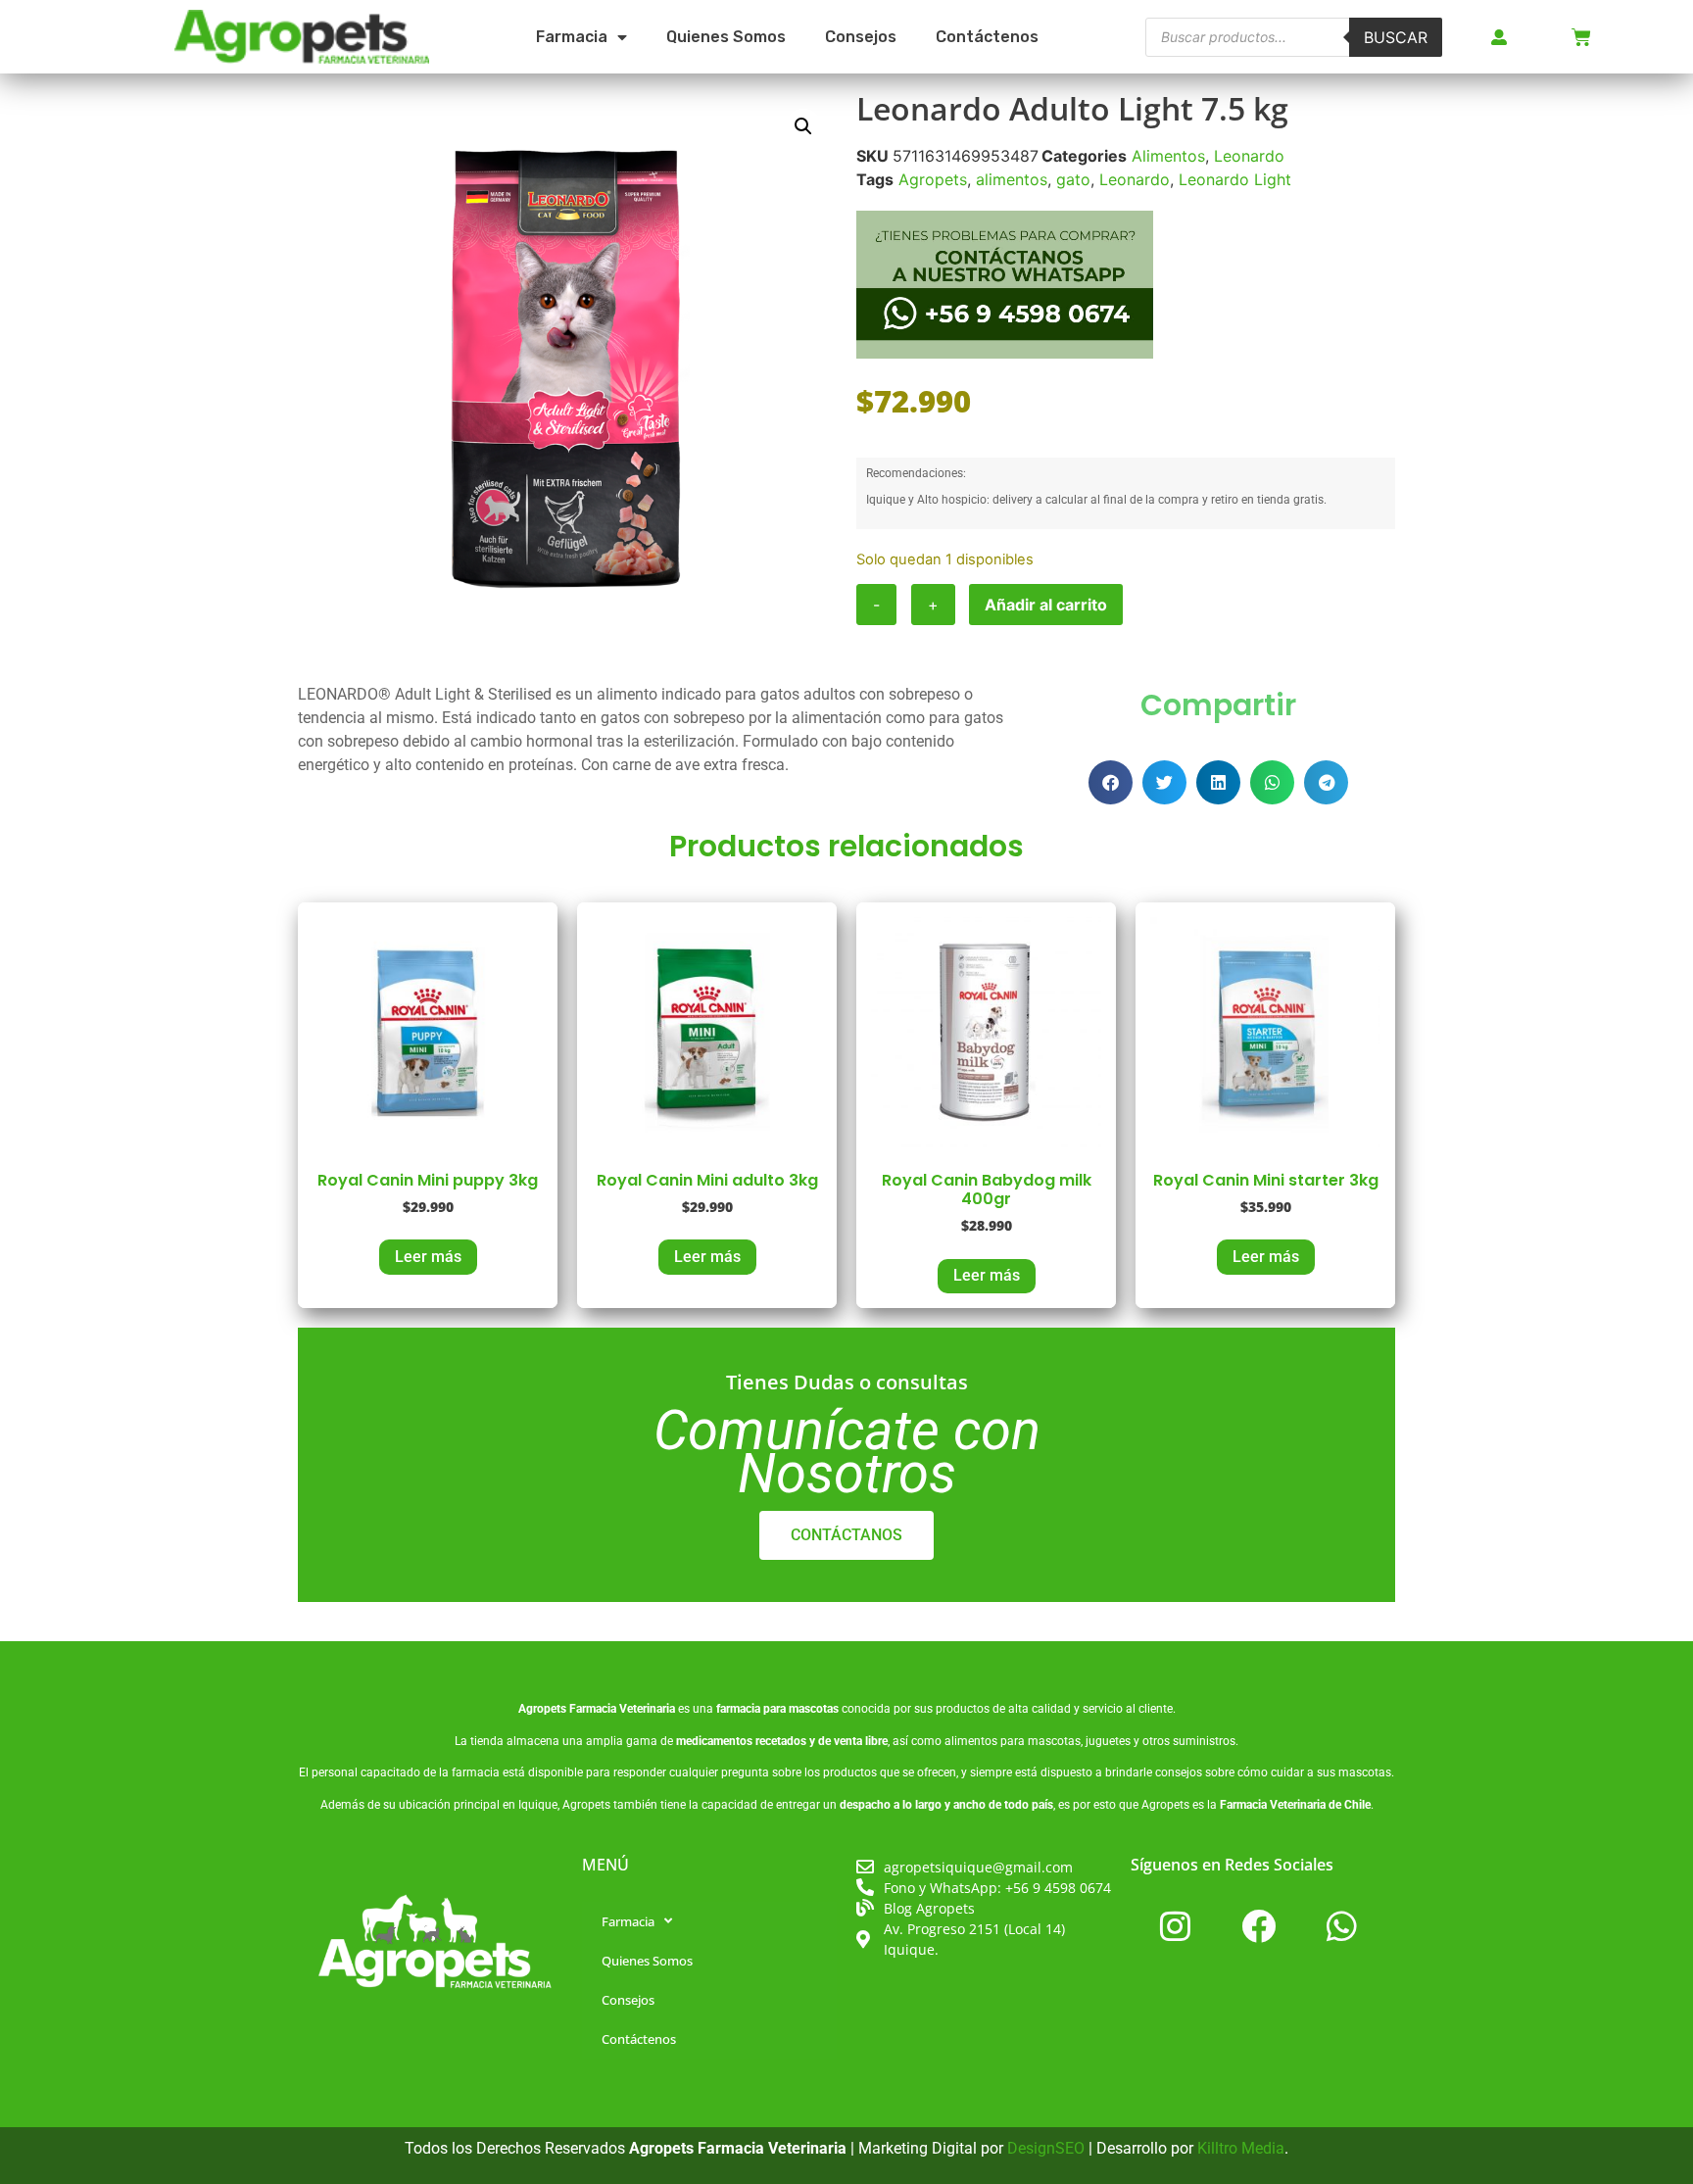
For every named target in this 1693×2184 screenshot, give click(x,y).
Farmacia (572, 37)
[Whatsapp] (1341, 1926)
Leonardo (1249, 156)
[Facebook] (1258, 1926)
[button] (803, 126)
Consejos (861, 37)
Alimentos (1168, 156)
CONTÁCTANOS (846, 1535)
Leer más (428, 1257)
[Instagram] (1175, 1926)
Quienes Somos (726, 37)
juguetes (1108, 1741)
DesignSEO (1046, 2148)
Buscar (1396, 37)
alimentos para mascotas (1013, 1741)
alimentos (1012, 179)
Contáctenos (987, 37)
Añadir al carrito (1046, 605)
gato (1073, 179)
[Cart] (1581, 37)
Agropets (933, 179)
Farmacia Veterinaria (622, 1709)
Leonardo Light (1235, 179)
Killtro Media (1241, 2148)
